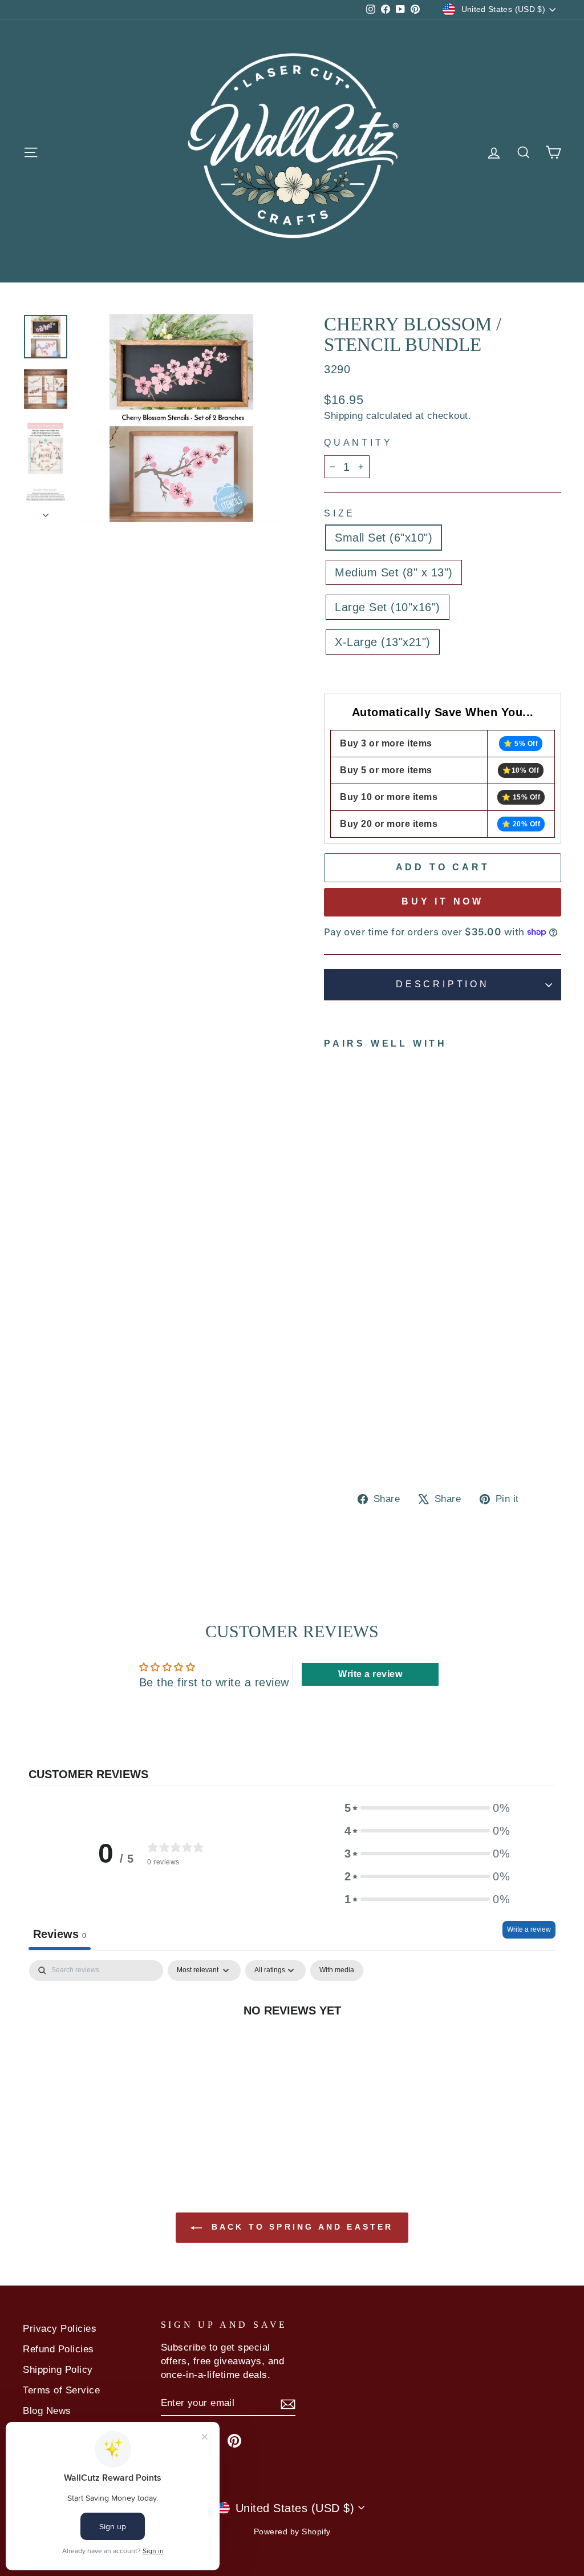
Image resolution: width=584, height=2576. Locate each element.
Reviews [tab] (60, 1934)
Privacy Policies (60, 2329)
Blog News (47, 2411)
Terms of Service (61, 2390)
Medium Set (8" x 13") (394, 572)
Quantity (358, 443)
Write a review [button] (370, 1674)
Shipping (343, 416)
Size (340, 513)
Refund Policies (58, 2349)
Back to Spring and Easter (300, 2227)
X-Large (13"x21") (383, 642)
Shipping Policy (58, 2370)
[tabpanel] (292, 2048)
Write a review (529, 1929)
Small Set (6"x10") (384, 538)
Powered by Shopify (292, 2531)
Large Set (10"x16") (388, 607)
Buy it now (443, 901)
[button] (427, 1808)
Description (443, 984)
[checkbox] (337, 1971)
